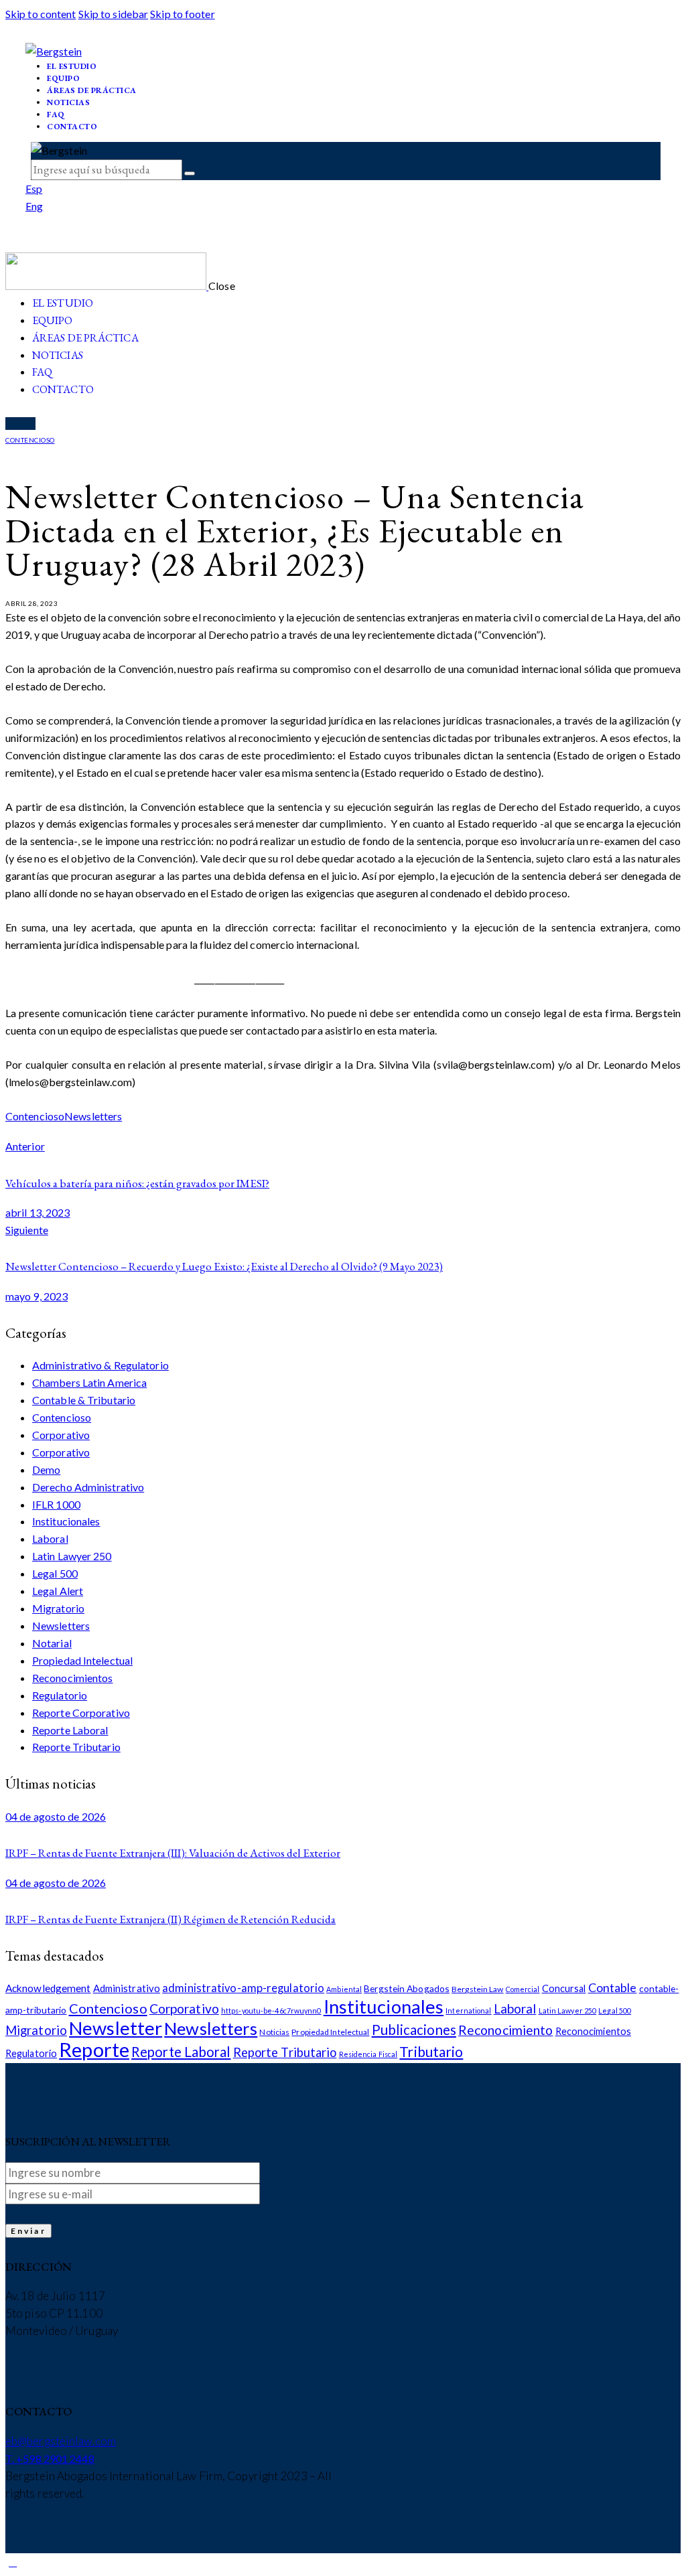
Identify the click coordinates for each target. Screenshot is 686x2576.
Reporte (94, 2049)
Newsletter (116, 2028)
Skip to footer (182, 14)
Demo (46, 1469)
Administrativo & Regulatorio (100, 1365)
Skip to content (41, 14)
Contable (613, 1987)
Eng (34, 206)
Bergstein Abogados (407, 1988)
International (468, 2011)
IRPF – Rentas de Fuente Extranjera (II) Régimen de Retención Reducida (170, 1919)
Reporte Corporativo (81, 1713)
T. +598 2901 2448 (50, 2458)
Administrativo (127, 1988)
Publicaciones (414, 2030)
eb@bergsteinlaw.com (61, 2441)
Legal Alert (58, 1591)
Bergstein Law (477, 1989)
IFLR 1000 (56, 1504)
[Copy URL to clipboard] (38, 1132)
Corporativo (61, 1435)
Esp (34, 188)
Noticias (274, 2032)
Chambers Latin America (89, 1382)
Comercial (523, 1989)
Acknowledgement (48, 1988)
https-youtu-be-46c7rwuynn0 (271, 2011)
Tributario (431, 2051)
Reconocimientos (73, 1678)
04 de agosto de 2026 (56, 1816)
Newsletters (93, 1116)
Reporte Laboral (70, 1730)
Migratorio (58, 1608)
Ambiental (344, 1989)
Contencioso (30, 440)
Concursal (564, 1988)
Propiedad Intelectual (82, 1660)
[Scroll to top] (13, 2562)
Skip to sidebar (114, 14)
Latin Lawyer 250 (72, 1556)
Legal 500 (55, 1573)
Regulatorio (60, 1695)
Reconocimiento (505, 2030)
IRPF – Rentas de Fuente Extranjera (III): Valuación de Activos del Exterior (173, 1853)
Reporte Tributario (76, 1747)
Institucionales (66, 1521)
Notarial (52, 1643)
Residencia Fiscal (368, 2054)
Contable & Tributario (84, 1400)
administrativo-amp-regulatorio (243, 1988)
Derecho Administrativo (88, 1487)
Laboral (50, 1538)
